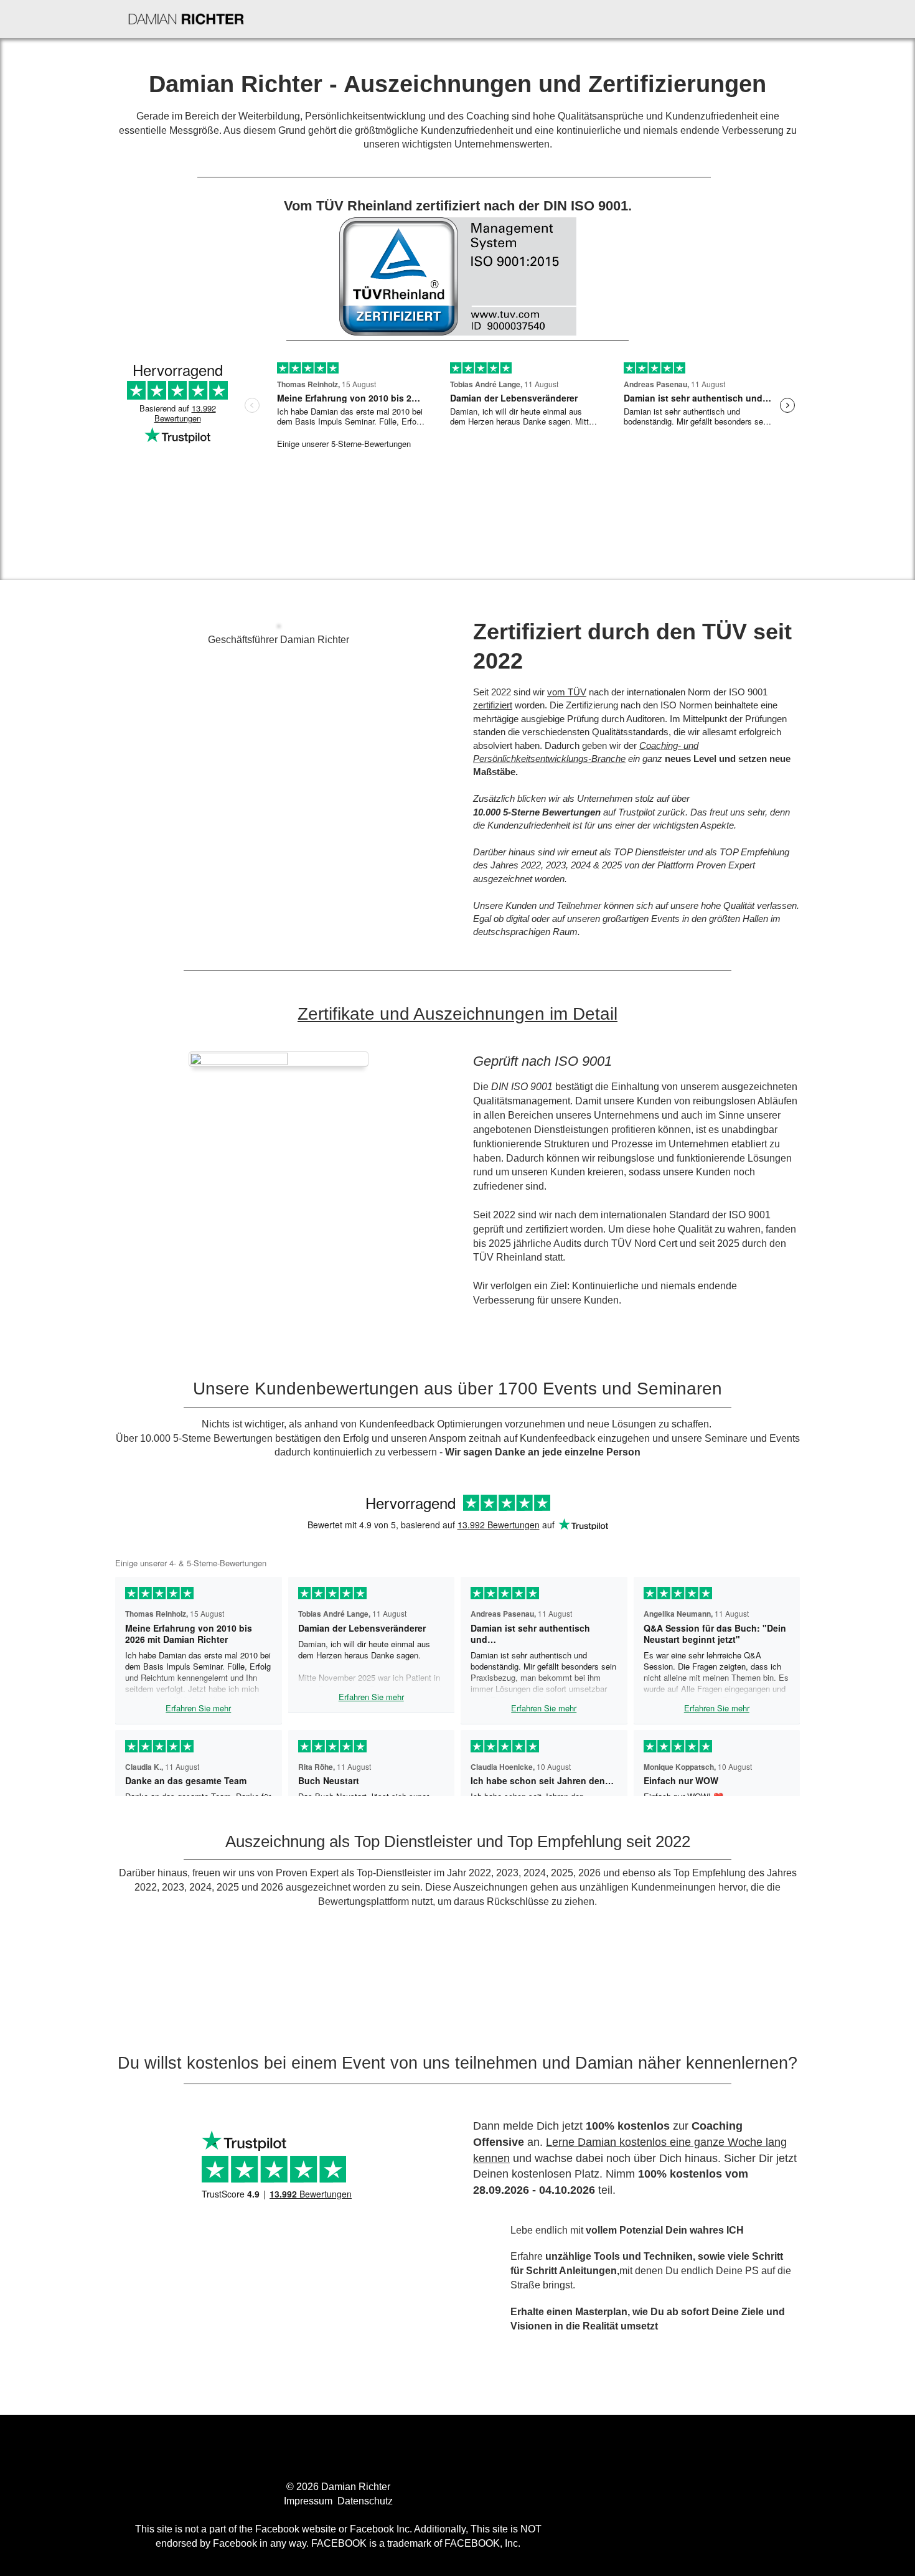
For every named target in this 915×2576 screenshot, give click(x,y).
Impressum (309, 2501)
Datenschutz (365, 2501)
